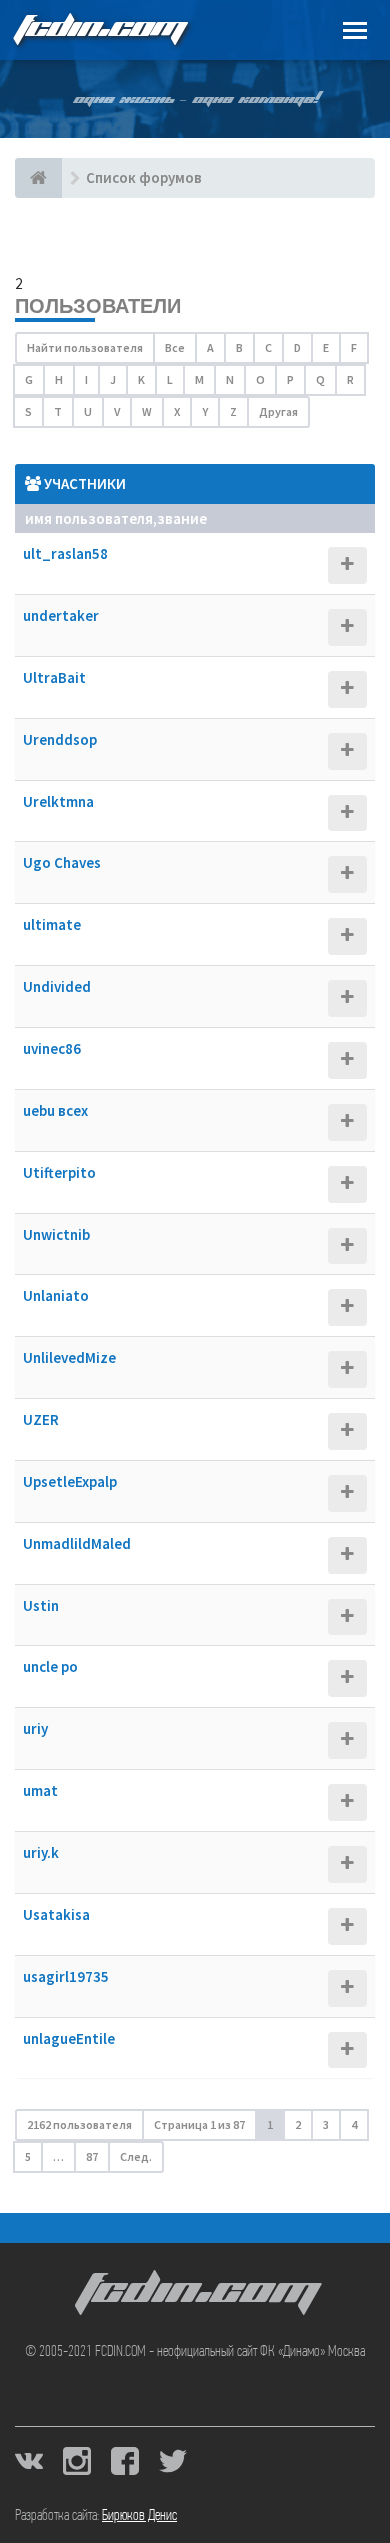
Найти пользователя (85, 347)
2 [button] (298, 2124)
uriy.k (41, 1852)
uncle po (50, 1666)
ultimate (52, 924)
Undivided (57, 986)
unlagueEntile (69, 2038)
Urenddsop (60, 739)
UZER (41, 1419)
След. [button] (136, 2156)
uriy (35, 1728)
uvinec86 (52, 1048)
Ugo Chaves (62, 862)
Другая (278, 411)
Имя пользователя (89, 518)
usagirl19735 (66, 1976)
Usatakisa (56, 1914)
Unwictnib (56, 1234)
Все (175, 347)
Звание (182, 518)
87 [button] (92, 2156)
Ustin (41, 1605)
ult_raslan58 (65, 553)
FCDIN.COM (99, 29)
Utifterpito (59, 1172)
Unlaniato (56, 1295)
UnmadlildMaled (77, 1543)
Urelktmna (58, 801)
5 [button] (28, 2156)
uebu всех (55, 1110)
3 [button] (326, 2124)
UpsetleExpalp (70, 1481)
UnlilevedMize (69, 1357)
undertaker (61, 615)
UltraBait (54, 677)
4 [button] (354, 2124)
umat (40, 1790)
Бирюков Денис (139, 2516)
